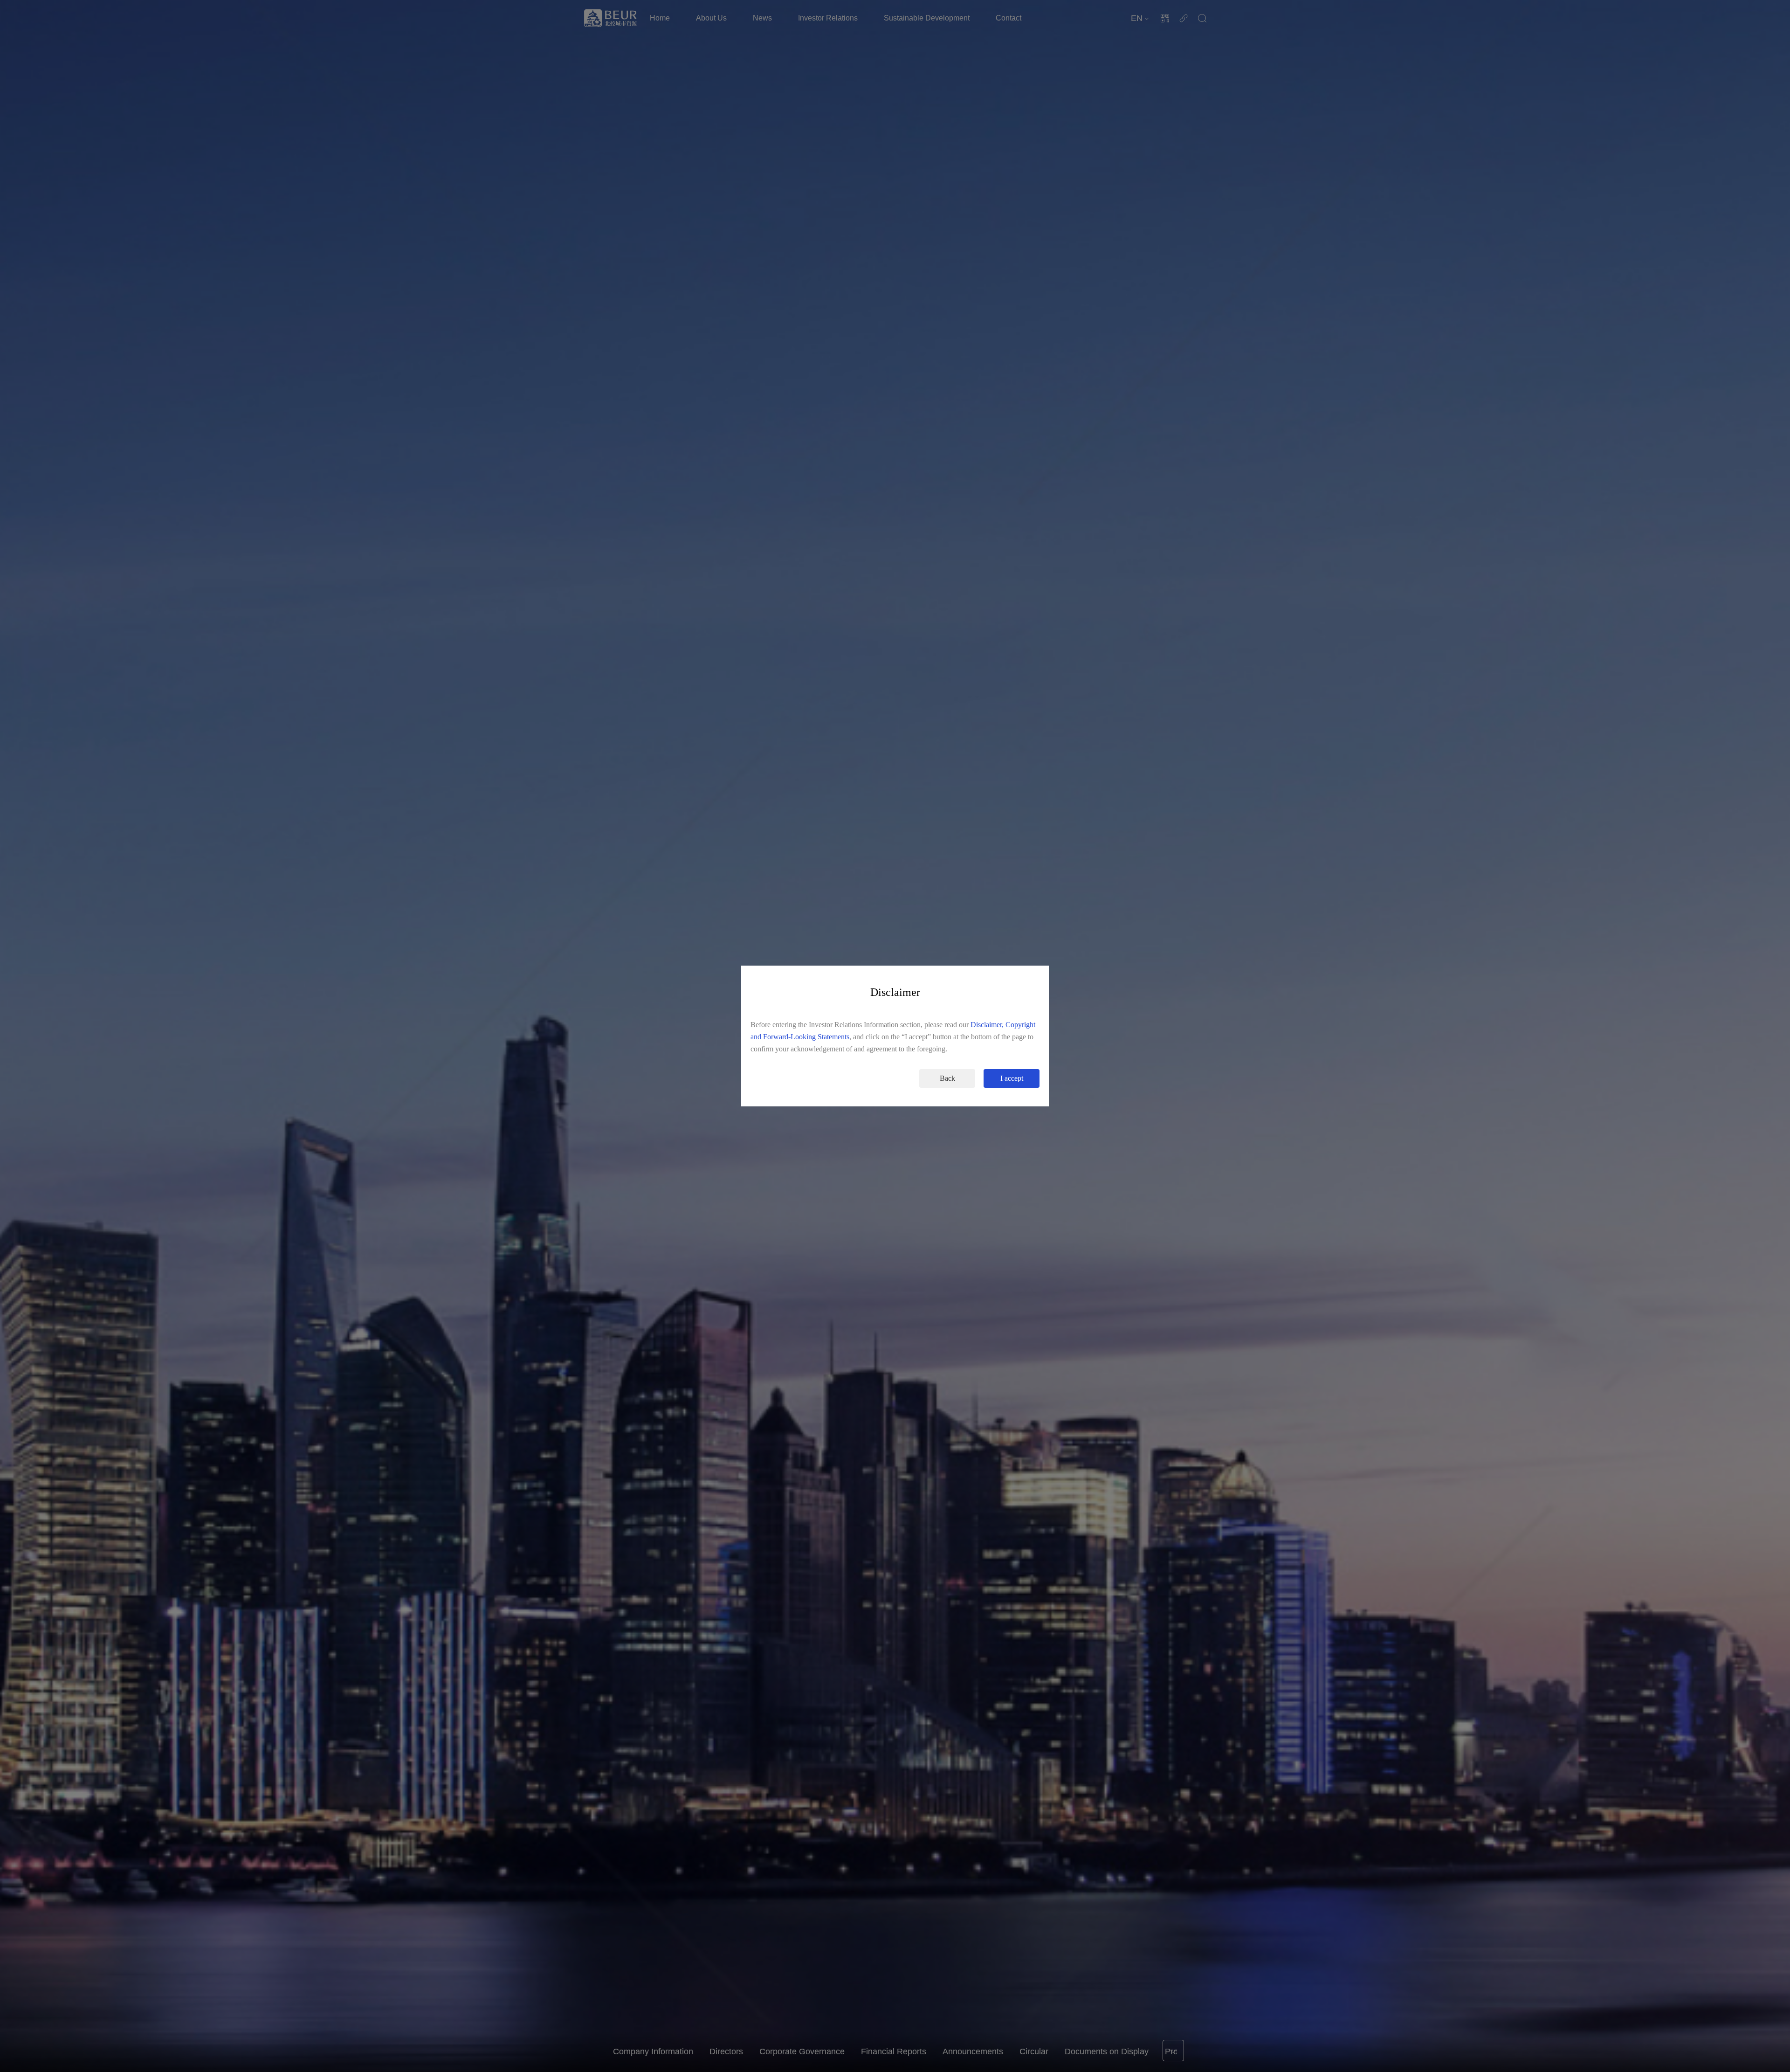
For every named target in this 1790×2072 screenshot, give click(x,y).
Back (947, 1078)
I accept (1012, 1078)
